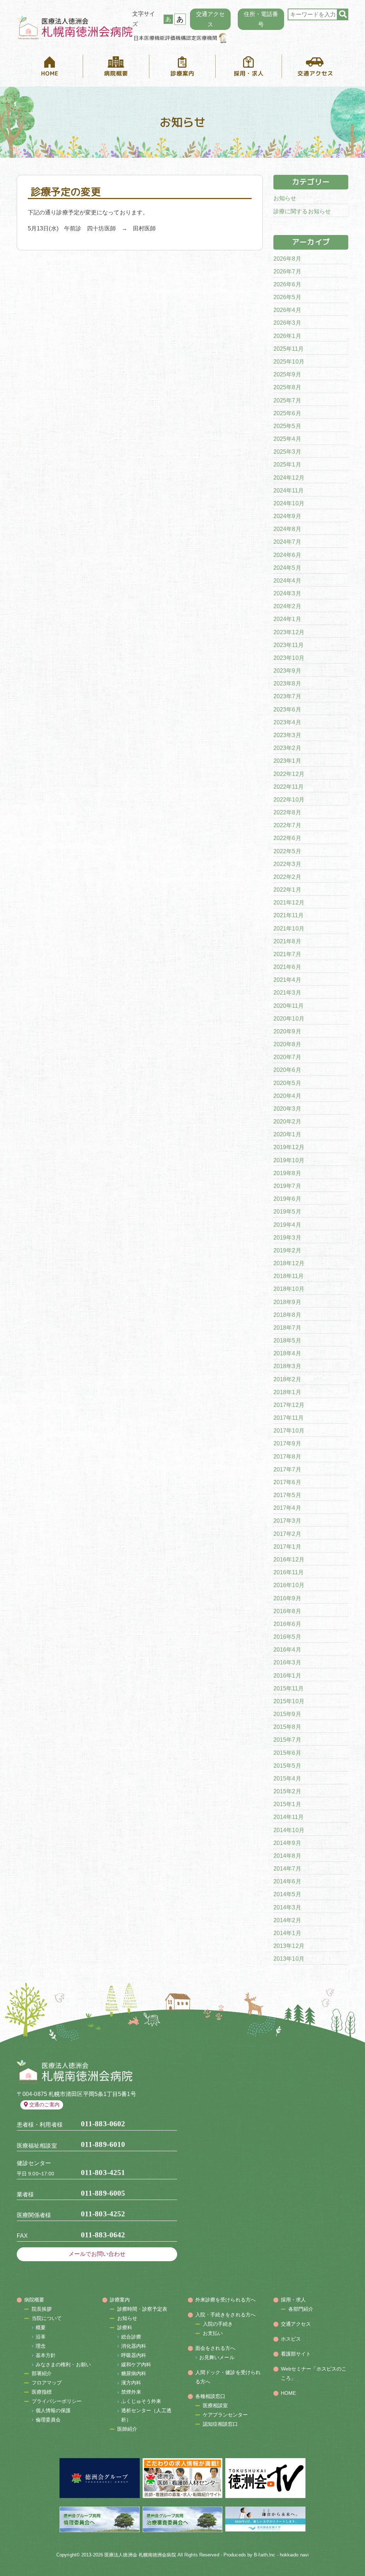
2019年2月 (287, 1250)
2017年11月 (289, 1418)
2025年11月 (289, 349)
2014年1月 (287, 1933)
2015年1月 (287, 1804)
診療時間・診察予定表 (142, 2309)
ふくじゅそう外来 (141, 2401)
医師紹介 (127, 2429)
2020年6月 (287, 1070)
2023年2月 (287, 748)
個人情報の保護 (53, 2410)
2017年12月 (289, 1405)
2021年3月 (287, 993)
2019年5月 (287, 1212)
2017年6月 (287, 1482)
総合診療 (131, 2337)
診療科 (125, 2327)
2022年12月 (289, 774)
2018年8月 (287, 1315)
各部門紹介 (301, 2309)
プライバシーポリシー (57, 2401)
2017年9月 (287, 1443)
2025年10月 (289, 362)
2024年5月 (287, 568)
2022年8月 (287, 812)
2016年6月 (287, 1624)
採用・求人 (294, 2300)
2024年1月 (287, 619)
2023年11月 (289, 645)
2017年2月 (287, 1534)
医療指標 (42, 2392)
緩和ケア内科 (136, 2364)
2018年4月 (287, 1353)
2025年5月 (287, 426)
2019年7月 (287, 1186)
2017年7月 (287, 1469)
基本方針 (46, 2355)
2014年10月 (289, 1830)
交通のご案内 (44, 2105)
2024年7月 (287, 542)
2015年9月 (287, 1714)
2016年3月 (287, 1662)
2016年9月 (287, 1598)
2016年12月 (289, 1560)
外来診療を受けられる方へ (225, 2300)
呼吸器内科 (134, 2355)
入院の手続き (218, 2324)
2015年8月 (287, 1727)
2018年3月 (287, 1366)
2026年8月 (287, 259)
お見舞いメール (217, 2357)
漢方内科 (131, 2383)
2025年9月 (287, 374)
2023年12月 (289, 632)
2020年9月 (287, 1031)
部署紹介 (42, 2373)
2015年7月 (287, 1740)
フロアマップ (47, 2383)
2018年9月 (287, 1302)
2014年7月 (287, 1869)
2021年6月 (287, 967)
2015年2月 (287, 1791)
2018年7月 (287, 1328)
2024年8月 (287, 529)
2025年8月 (287, 387)
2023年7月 (287, 696)
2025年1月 (287, 465)
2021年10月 (289, 929)
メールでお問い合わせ (97, 2254)
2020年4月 (287, 1096)
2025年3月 (287, 452)
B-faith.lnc (264, 2555)
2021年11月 (289, 915)
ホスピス (291, 2339)
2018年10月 (289, 1289)
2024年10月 (289, 503)
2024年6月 (287, 555)
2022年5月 (287, 851)
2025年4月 (287, 439)
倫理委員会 (48, 2420)
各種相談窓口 (210, 2396)
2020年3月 (287, 1109)
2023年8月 (287, 684)
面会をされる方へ (215, 2348)
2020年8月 (287, 1044)
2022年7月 (287, 825)
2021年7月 (287, 954)
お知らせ (285, 198)
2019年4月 (287, 1225)
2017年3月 (287, 1521)
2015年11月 (289, 1688)
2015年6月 (287, 1753)
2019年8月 (287, 1173)
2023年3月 (287, 735)
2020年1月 (287, 1134)
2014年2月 (287, 1920)
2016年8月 (287, 1611)
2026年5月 (287, 297)
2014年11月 (289, 1817)
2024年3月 (287, 593)
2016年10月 (289, 1585)
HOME (288, 2393)
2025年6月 (287, 413)
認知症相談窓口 (220, 2424)
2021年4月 (287, 980)
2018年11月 (289, 1276)
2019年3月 (287, 1238)
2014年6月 (287, 1881)
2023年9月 (287, 671)
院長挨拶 (42, 2309)
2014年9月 (287, 1843)
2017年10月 (289, 1431)
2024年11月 (289, 491)
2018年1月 (287, 1392)
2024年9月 (287, 516)
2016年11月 (289, 1572)
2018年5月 (287, 1341)
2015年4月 (287, 1779)
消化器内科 (134, 2346)
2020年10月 (289, 1019)
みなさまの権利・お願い (63, 2364)
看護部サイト (296, 2354)
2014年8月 (287, 1856)
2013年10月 (289, 1959)
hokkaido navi (294, 2555)
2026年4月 (287, 310)
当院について (47, 2318)
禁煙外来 (131, 2392)
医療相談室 (215, 2405)
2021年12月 (289, 903)
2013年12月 (289, 1946)
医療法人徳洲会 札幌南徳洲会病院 (140, 2555)
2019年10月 (289, 1160)
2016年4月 (287, 1650)
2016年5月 (287, 1637)
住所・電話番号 (261, 19)
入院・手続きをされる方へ (225, 2315)
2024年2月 (287, 606)
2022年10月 (289, 800)
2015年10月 (289, 1701)
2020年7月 (287, 1057)
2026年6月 (287, 284)
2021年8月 (287, 941)
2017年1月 (287, 1547)
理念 (41, 2346)
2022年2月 (287, 877)
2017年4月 (287, 1508)
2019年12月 (289, 1147)
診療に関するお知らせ (302, 211)
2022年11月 (289, 787)
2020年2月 (287, 1122)
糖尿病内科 (134, 2373)
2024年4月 (287, 581)
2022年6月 (287, 838)
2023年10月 (289, 658)
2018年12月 (289, 1263)
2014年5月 (287, 1894)
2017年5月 (287, 1495)
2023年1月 (287, 761)
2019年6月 (287, 1199)
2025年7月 (287, 400)
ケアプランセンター (225, 2415)
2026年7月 (287, 272)
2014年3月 (287, 1907)
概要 (41, 2327)
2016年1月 (287, 1676)
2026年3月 (287, 323)
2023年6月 (287, 710)
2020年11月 (289, 1006)
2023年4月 (287, 722)
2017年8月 (287, 1457)
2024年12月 (289, 478)
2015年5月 (287, 1766)
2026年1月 (287, 336)
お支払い (213, 2333)
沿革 (41, 2337)
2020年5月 (287, 1083)
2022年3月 (287, 864)
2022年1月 (287, 890)
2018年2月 (287, 1379)
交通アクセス (210, 19)
